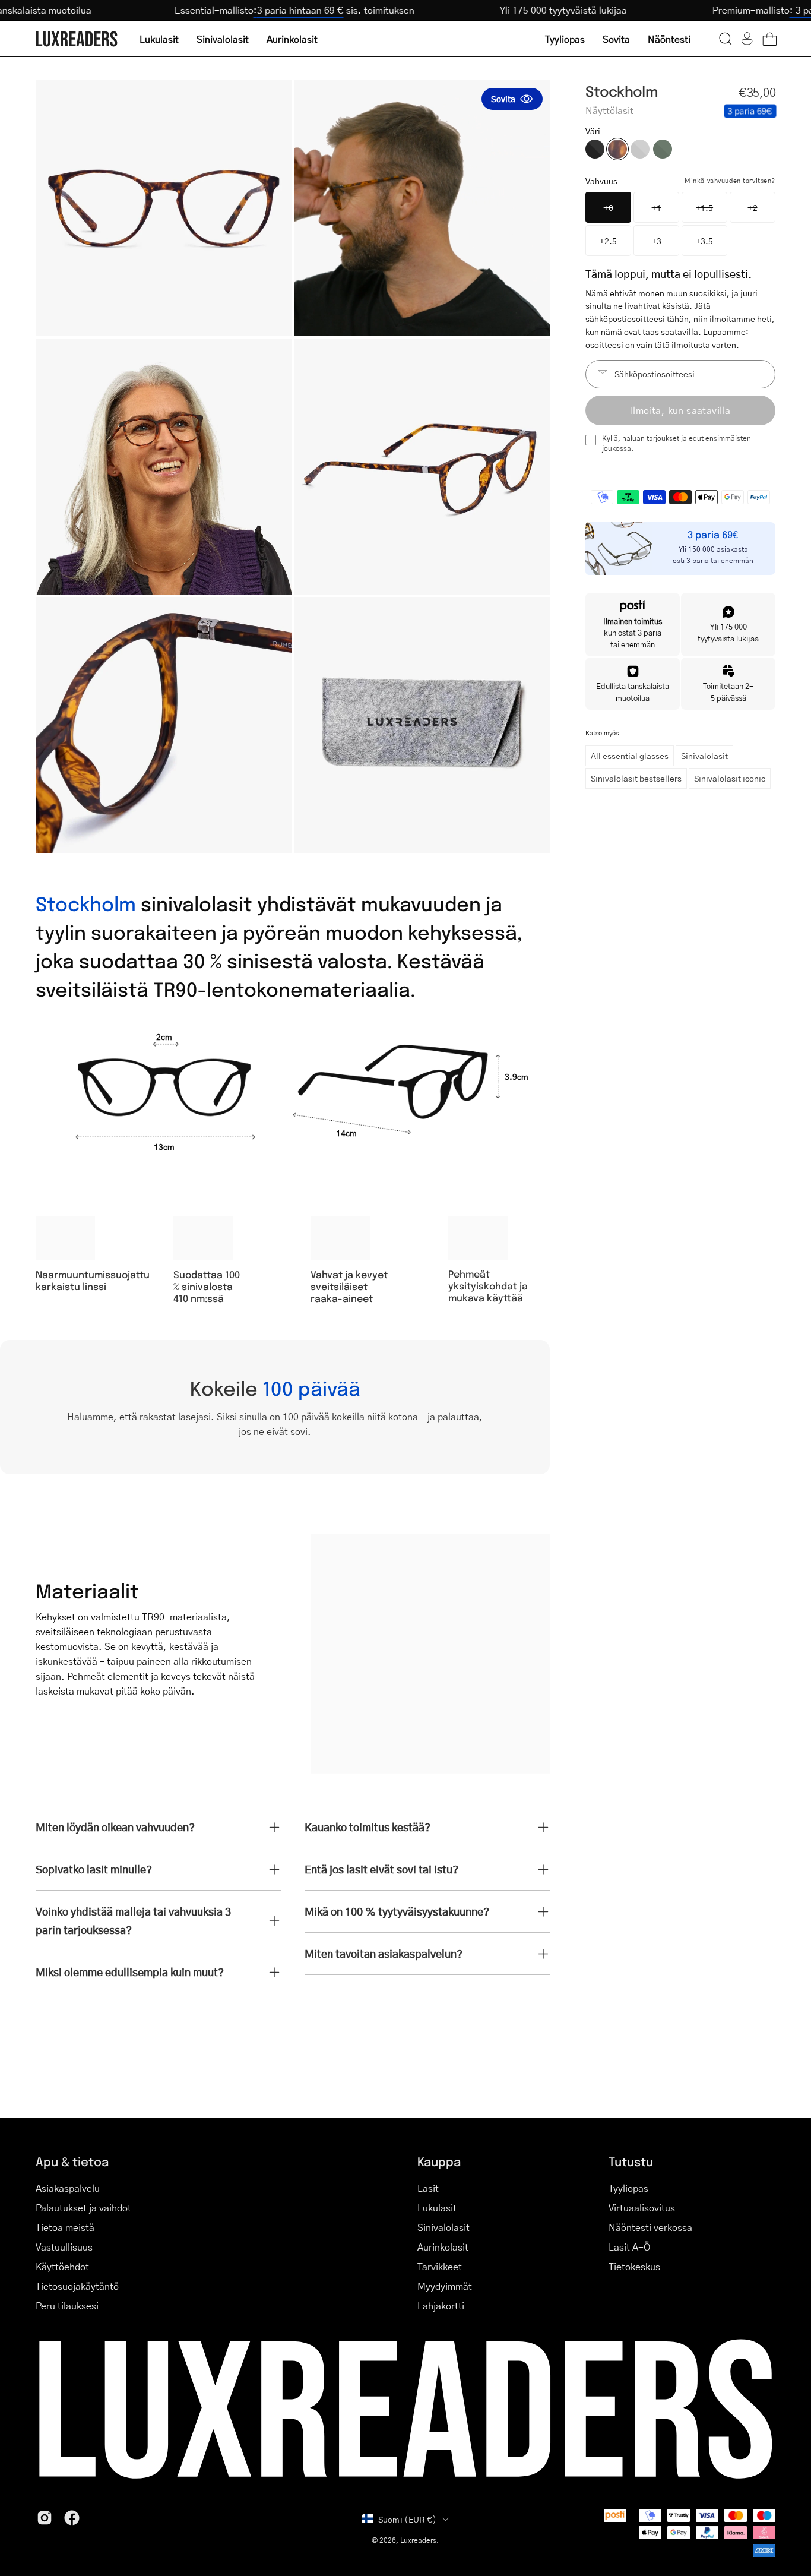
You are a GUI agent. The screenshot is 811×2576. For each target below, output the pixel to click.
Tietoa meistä (65, 2227)
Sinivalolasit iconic (730, 778)
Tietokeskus (634, 2266)
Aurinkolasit (443, 2247)
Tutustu (631, 2161)
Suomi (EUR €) (408, 2519)
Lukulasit (437, 2207)
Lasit (428, 2188)
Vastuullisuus (64, 2247)
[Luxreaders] (77, 39)
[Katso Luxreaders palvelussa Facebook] (72, 2518)
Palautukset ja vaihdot (83, 2207)
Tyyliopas (628, 2188)
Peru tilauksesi (67, 2305)
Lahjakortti (441, 2305)
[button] (726, 39)
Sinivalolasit (704, 756)
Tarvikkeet (440, 2266)
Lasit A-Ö (629, 2247)
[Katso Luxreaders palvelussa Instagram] (45, 2518)
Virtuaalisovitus (642, 2207)
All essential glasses (630, 756)
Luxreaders (418, 2540)
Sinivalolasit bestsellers (636, 778)
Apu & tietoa (72, 2161)
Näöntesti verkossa (650, 2227)
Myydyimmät (445, 2286)
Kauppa (439, 2161)
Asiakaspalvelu (68, 2188)
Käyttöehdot (62, 2266)
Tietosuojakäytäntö (77, 2286)
